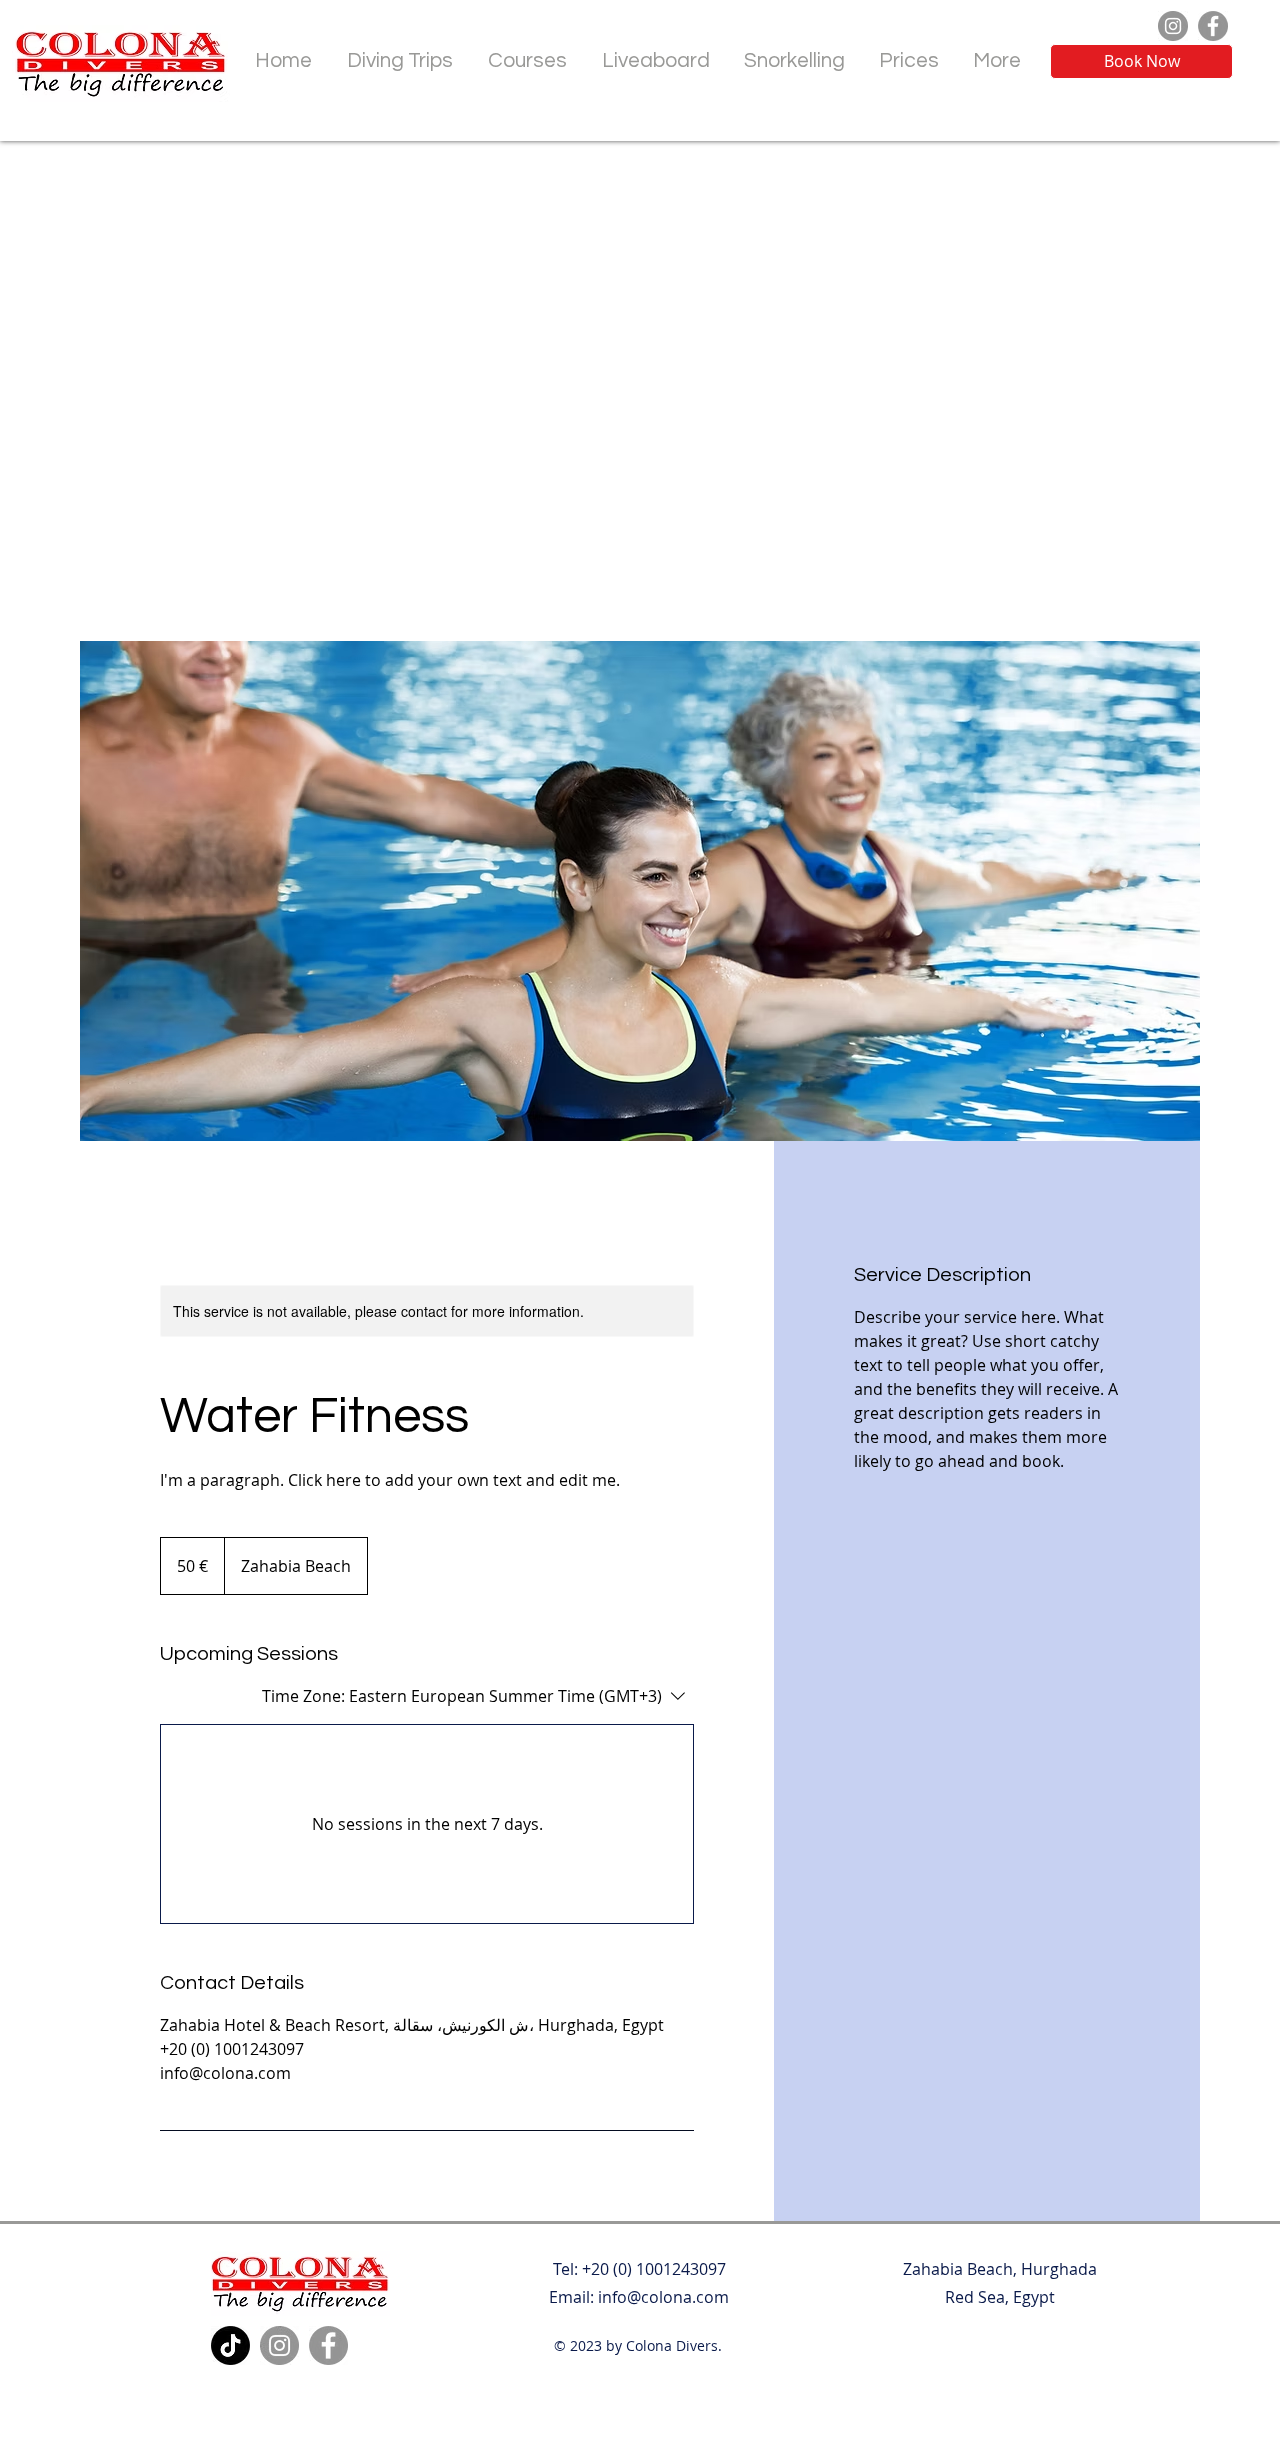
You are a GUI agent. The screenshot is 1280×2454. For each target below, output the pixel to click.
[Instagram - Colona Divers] (1173, 26)
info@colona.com (663, 2297)
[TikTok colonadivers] (230, 2345)
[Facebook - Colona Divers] (1213, 26)
